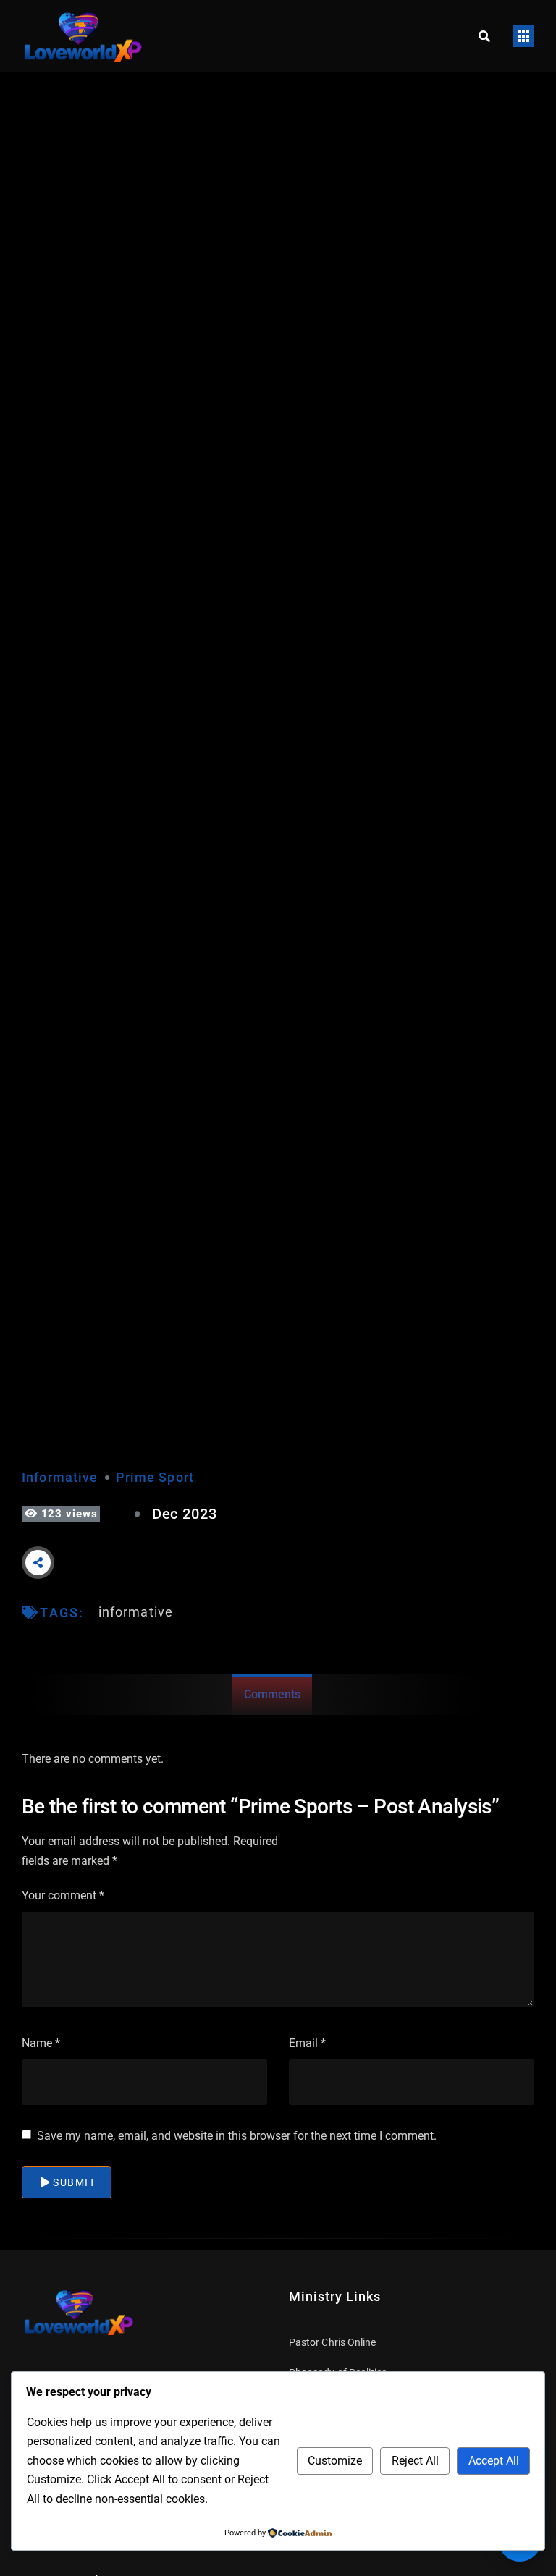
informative (136, 1612)
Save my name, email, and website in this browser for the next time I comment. (237, 2136)
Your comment (63, 1895)
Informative (60, 1477)
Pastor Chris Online (332, 2342)
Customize (335, 2461)
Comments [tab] (272, 1694)
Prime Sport (155, 1477)
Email (307, 2043)
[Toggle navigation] (523, 36)
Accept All (494, 2461)
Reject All (415, 2461)
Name (41, 2043)
